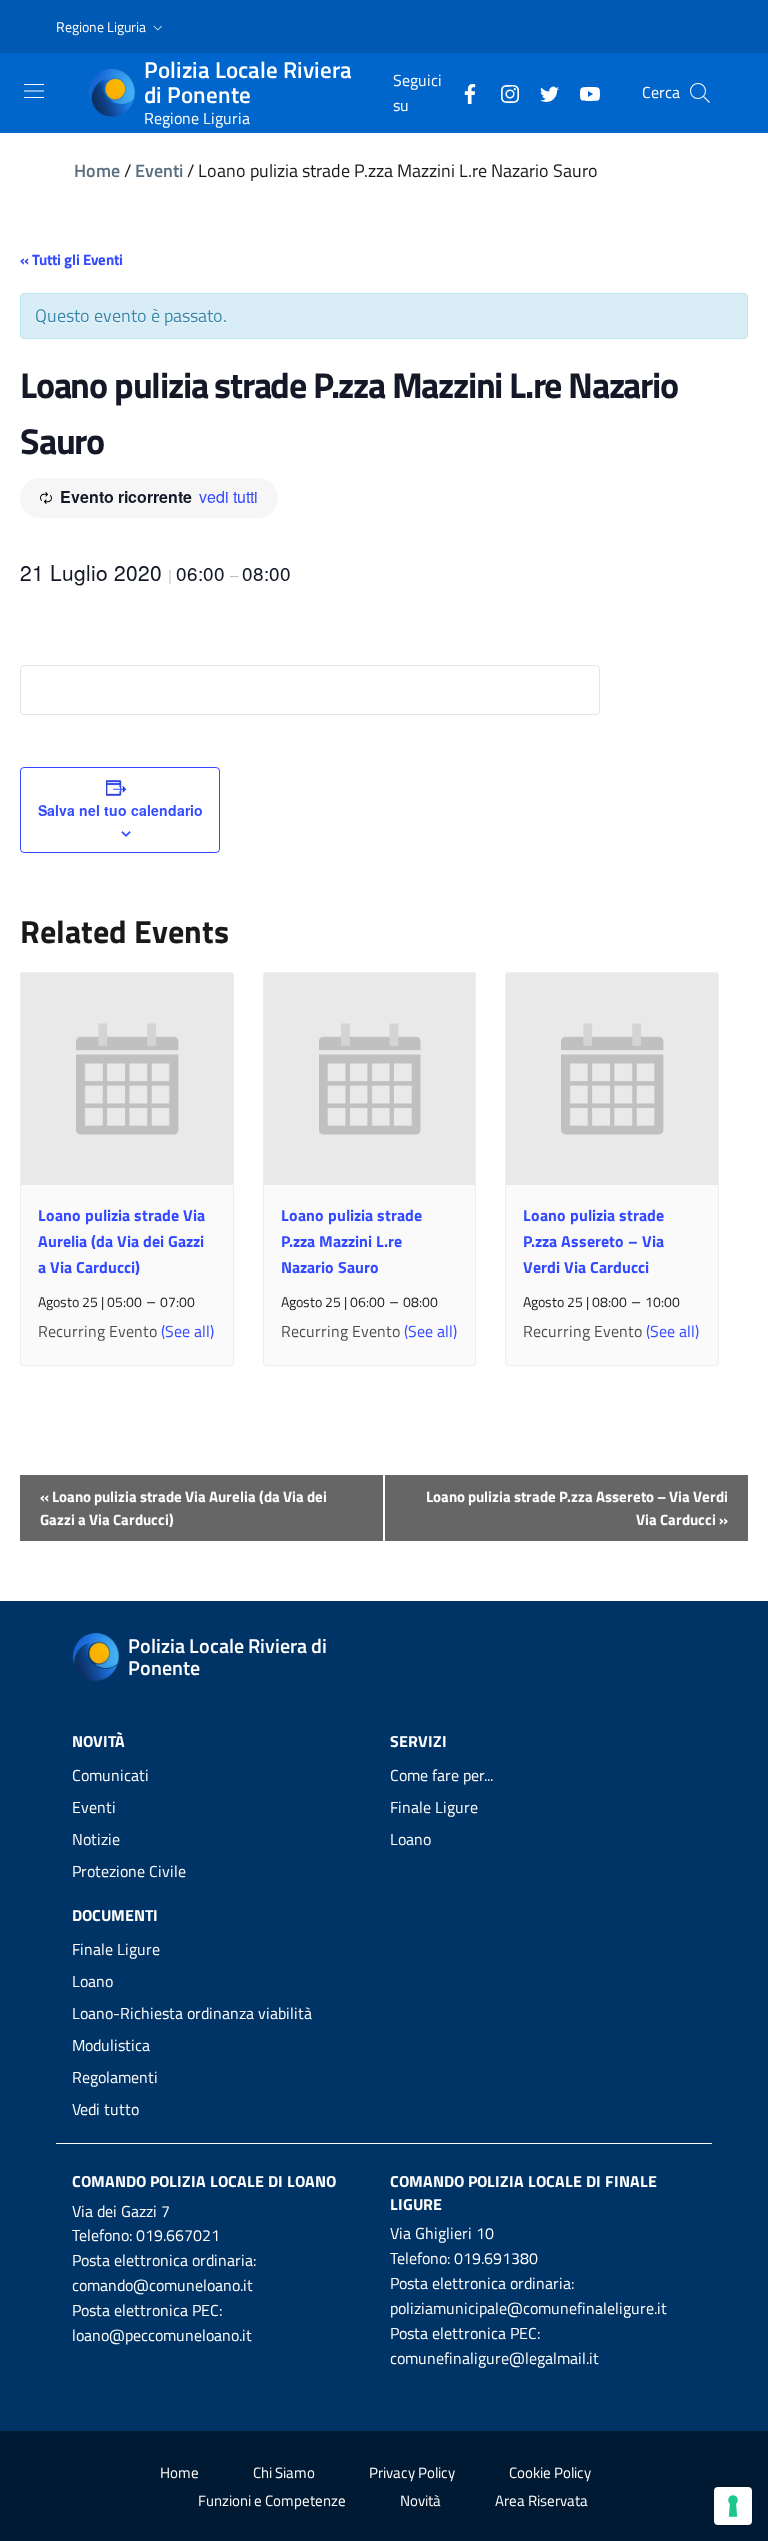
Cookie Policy (550, 2472)
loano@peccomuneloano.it (162, 2335)
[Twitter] (542, 92)
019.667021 (178, 2235)
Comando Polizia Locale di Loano (204, 2181)
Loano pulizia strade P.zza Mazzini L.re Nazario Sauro (351, 1241)
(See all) (187, 1331)
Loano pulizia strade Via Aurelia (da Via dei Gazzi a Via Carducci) (121, 1241)
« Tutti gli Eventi (71, 259)
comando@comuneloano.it (162, 2285)
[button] (111, 27)
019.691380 (496, 2258)
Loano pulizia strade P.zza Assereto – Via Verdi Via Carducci (593, 1241)
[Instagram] (502, 92)
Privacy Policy (412, 2472)
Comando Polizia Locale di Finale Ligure (523, 2192)
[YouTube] (582, 92)
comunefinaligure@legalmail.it (494, 2358)
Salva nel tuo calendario (120, 810)
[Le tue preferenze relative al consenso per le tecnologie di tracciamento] (733, 2506)
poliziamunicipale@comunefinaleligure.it (528, 2308)
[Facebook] (462, 92)
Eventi (159, 170)
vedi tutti (228, 496)
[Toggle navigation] (34, 91)
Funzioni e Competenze (272, 2500)
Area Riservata (541, 2500)
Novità (420, 2500)
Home (97, 170)
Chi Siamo (284, 2472)
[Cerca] (700, 93)
